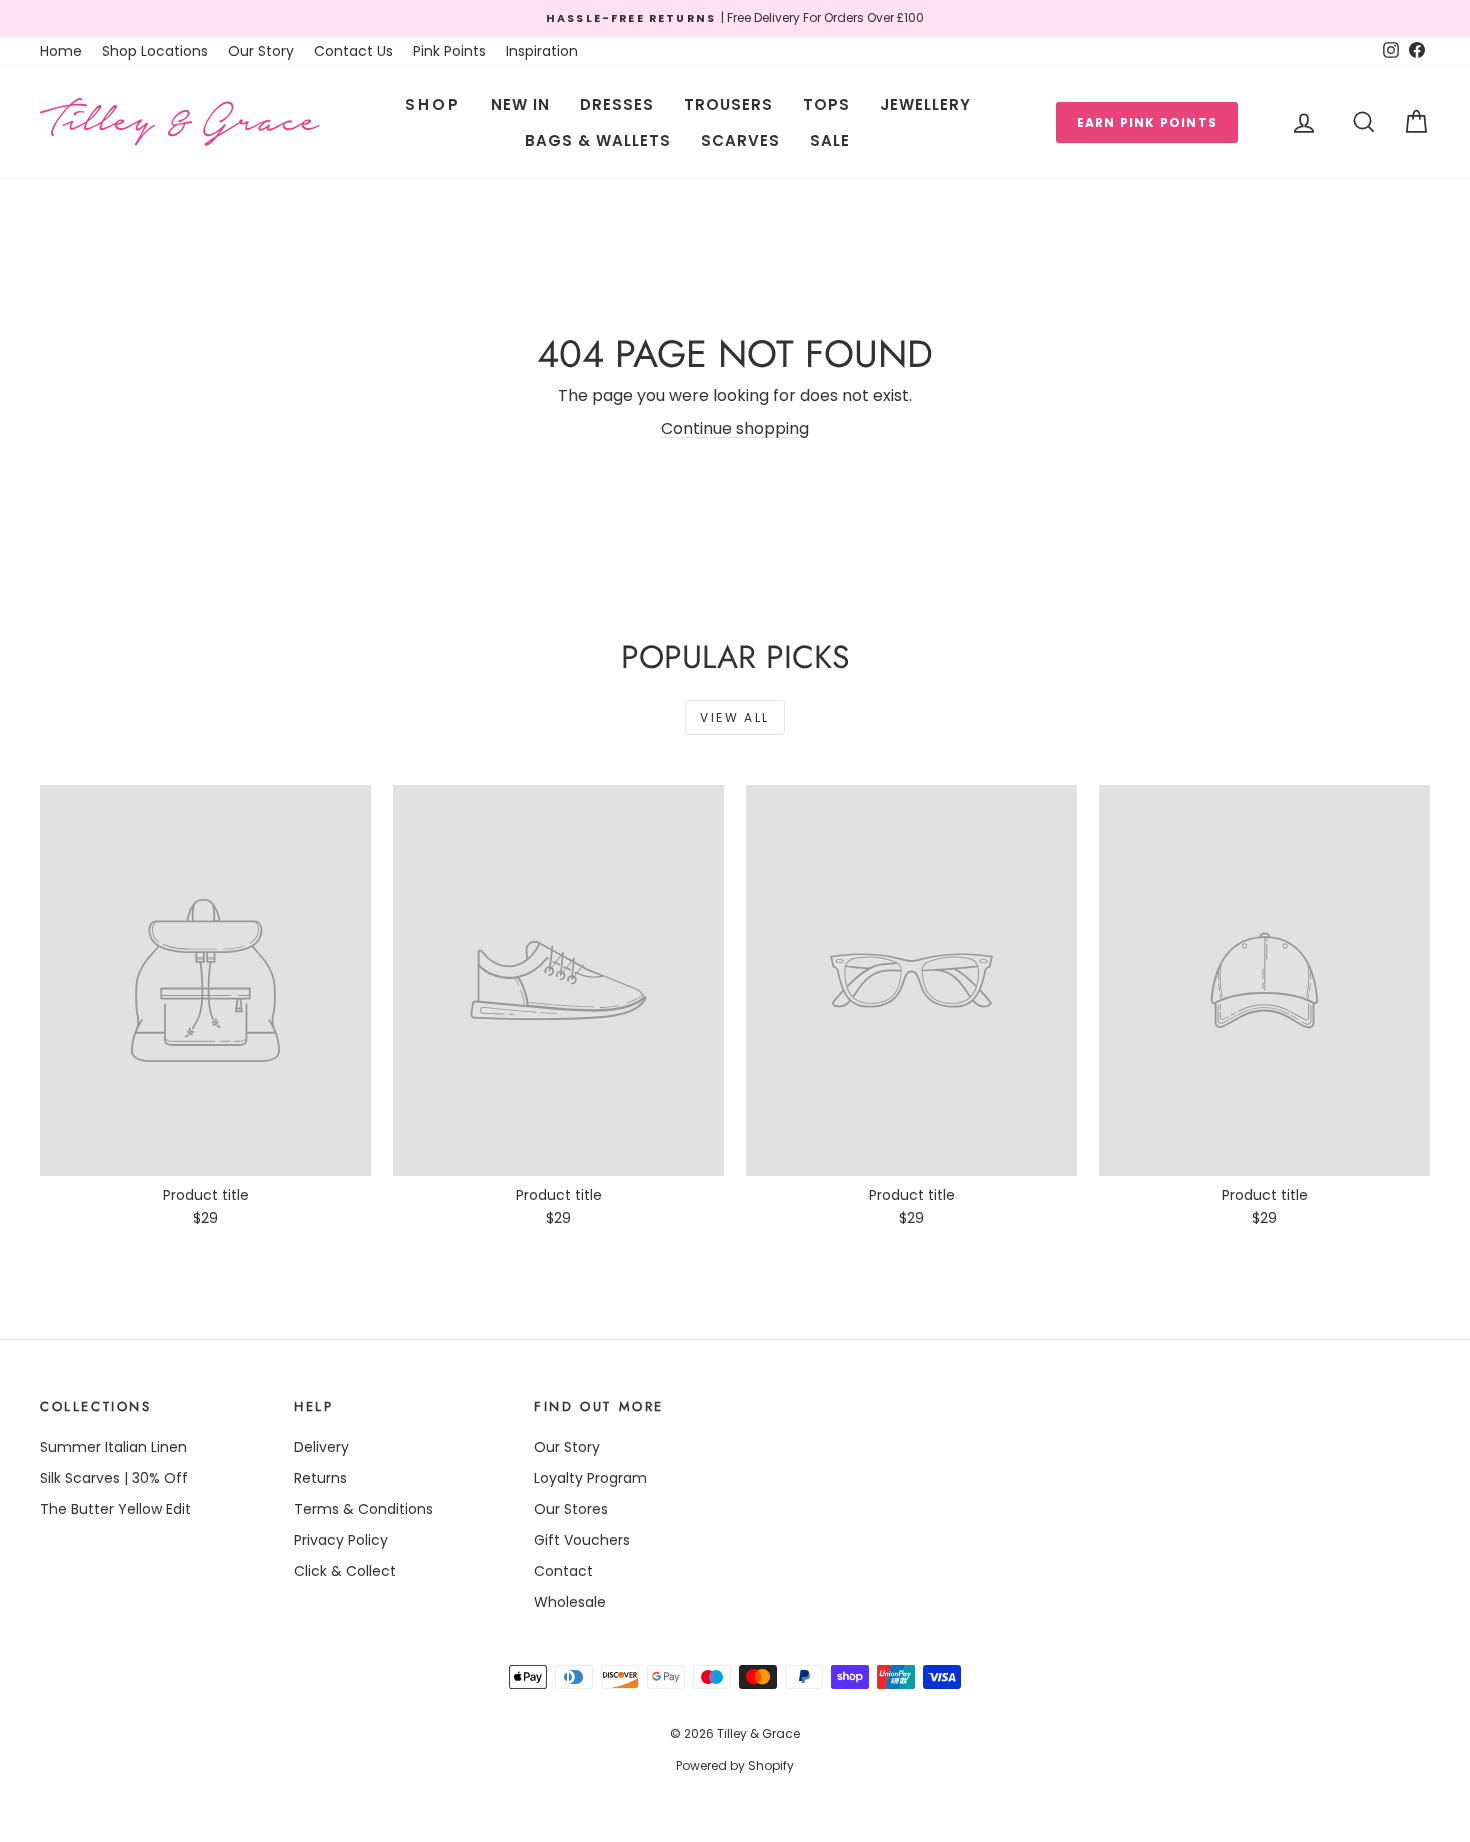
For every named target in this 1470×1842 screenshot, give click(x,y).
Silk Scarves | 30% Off (114, 1478)
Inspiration (542, 51)
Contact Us (353, 51)
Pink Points (449, 51)
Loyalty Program (590, 1478)
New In (520, 104)
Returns (320, 1478)
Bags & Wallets (598, 140)
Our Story (261, 51)
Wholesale (570, 1602)
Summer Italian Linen (113, 1447)
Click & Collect (345, 1571)
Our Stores (571, 1509)
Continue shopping (735, 428)
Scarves (740, 140)
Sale (830, 140)
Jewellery (925, 104)
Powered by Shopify (735, 1765)
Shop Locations (155, 51)
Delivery (321, 1447)
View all (734, 717)
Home (61, 51)
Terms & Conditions (363, 1509)
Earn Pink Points (1147, 122)
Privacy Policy (341, 1540)
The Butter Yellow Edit (115, 1509)
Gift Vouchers (582, 1540)
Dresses (617, 104)
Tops (826, 104)
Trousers (728, 104)
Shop (433, 104)
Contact (563, 1571)
